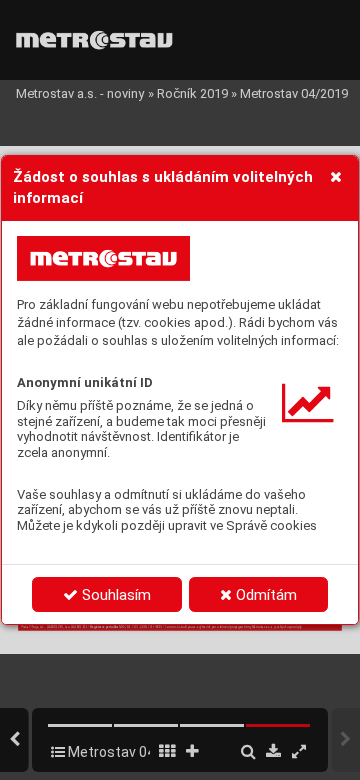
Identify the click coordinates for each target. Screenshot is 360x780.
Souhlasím (114, 595)
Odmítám (264, 595)
